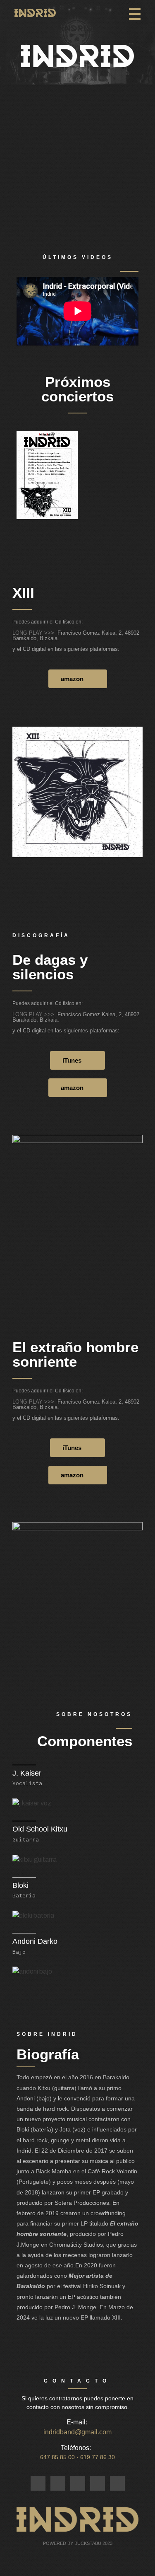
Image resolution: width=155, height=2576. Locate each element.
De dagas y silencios (50, 967)
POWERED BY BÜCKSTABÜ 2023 (78, 2543)
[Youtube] (117, 2483)
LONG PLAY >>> (35, 633)
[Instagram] (78, 2483)
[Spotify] (98, 2483)
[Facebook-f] (38, 2483)
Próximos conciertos (77, 389)
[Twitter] (58, 2483)
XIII (23, 593)
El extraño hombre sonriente (75, 1354)
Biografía (48, 2054)
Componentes (85, 1741)
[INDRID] (35, 13)
